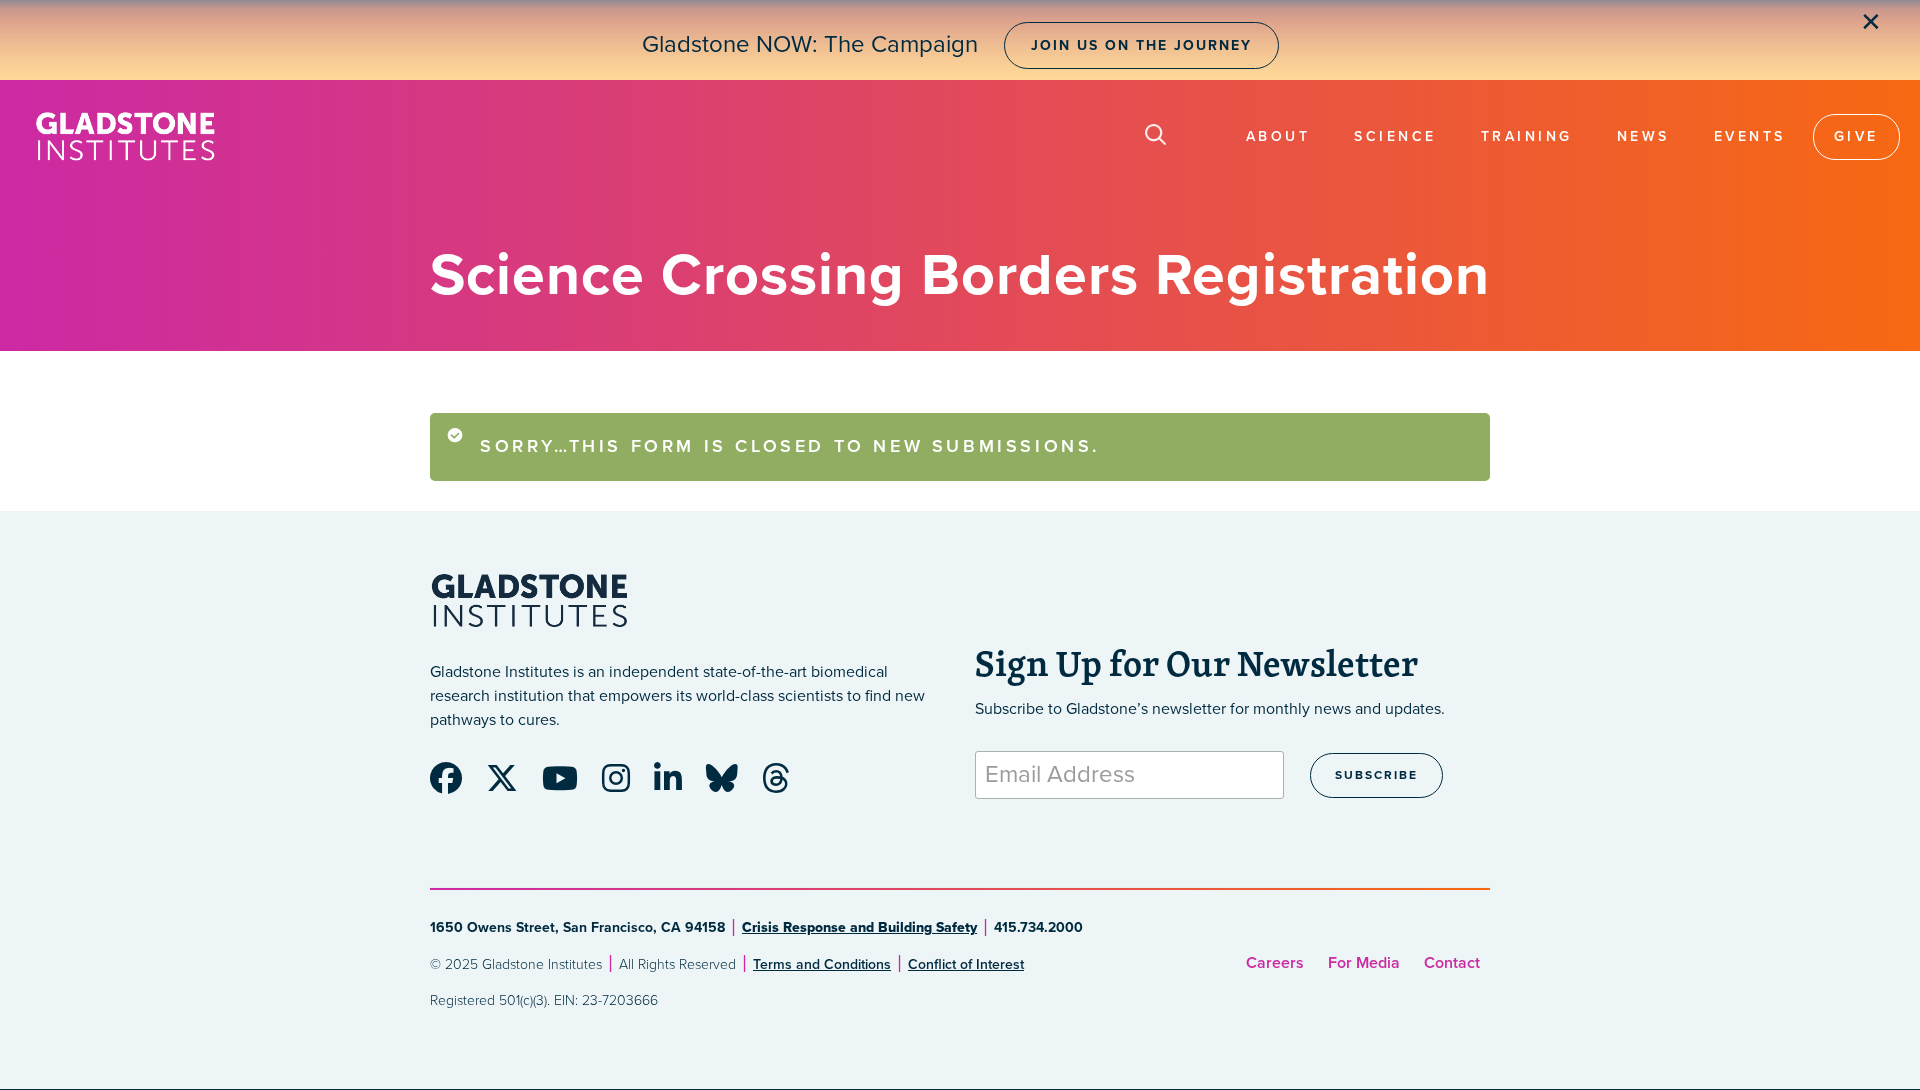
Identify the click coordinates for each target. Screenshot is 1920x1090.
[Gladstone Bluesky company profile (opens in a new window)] (732, 785)
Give (1856, 136)
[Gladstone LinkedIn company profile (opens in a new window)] (678, 785)
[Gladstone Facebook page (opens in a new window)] (456, 785)
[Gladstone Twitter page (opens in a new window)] (512, 785)
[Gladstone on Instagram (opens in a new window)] (626, 785)
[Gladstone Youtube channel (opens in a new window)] (570, 785)
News (1643, 136)
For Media (1364, 963)
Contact (1452, 963)
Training (1527, 136)
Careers (1275, 963)
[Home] (125, 136)
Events (1750, 136)
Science (1395, 136)
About (1278, 136)
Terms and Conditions (822, 964)
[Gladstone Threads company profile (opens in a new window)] (786, 785)
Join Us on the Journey (1141, 45)
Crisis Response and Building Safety (859, 927)
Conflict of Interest (966, 964)
